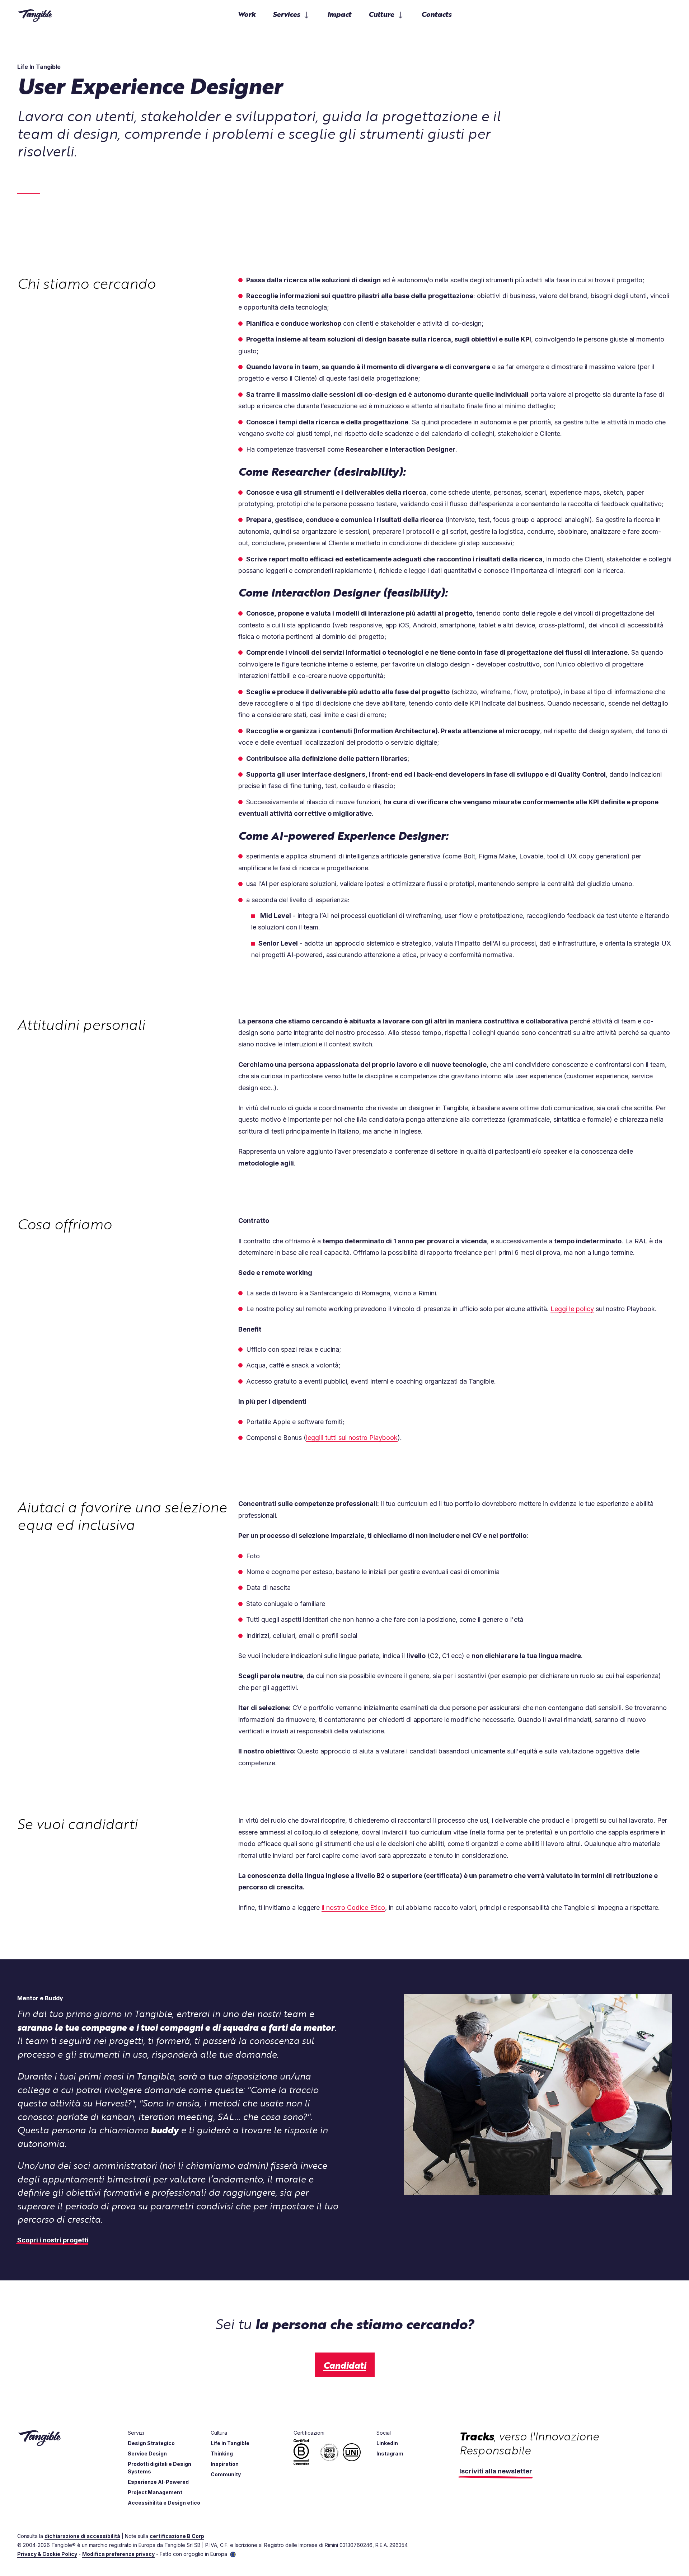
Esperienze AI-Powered (158, 2482)
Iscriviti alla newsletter (496, 2471)
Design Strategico (151, 2443)
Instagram (390, 2453)
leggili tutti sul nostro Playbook (352, 1438)
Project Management (155, 2492)
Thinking (222, 2453)
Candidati (345, 2365)
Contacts (436, 14)
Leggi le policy (572, 1309)
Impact (339, 14)
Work (247, 14)
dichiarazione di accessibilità (82, 2536)
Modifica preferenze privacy (118, 2554)
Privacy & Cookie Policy (47, 2554)
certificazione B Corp (177, 2536)
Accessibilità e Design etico (164, 2503)
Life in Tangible (230, 2443)
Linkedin (387, 2443)
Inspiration (225, 2464)
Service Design (147, 2453)
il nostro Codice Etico (353, 1908)
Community (226, 2474)
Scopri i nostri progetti (53, 2240)
